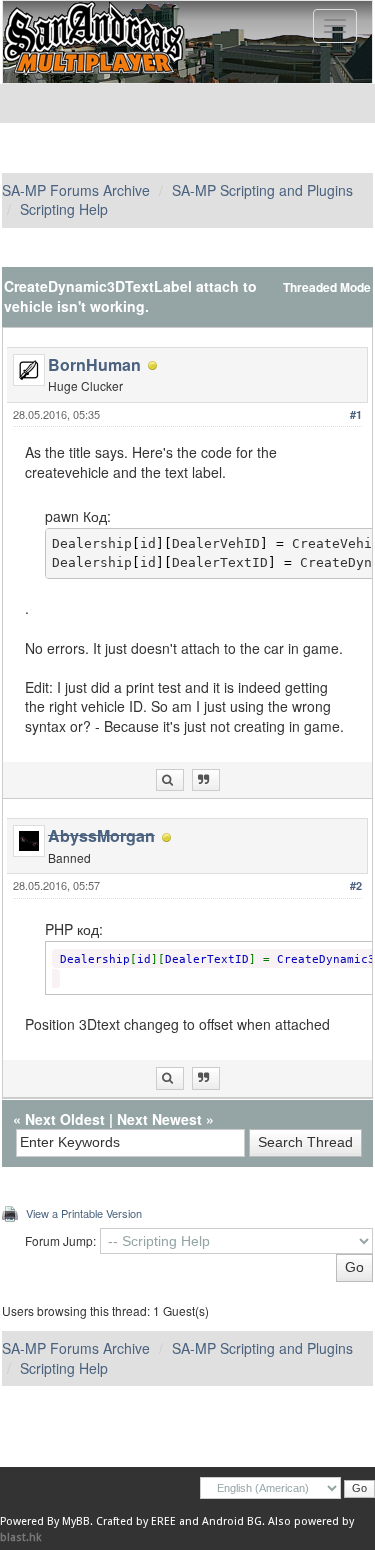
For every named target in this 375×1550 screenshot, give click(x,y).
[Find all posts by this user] (170, 780)
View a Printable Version (84, 1213)
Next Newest (159, 1119)
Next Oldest (65, 1119)
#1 (356, 414)
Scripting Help (64, 209)
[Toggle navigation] (335, 26)
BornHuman (94, 364)
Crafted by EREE (136, 1521)
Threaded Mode (327, 287)
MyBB (76, 1521)
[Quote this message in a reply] (206, 780)
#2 (356, 885)
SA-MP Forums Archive (76, 190)
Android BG (232, 1521)
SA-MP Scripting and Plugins (262, 190)
